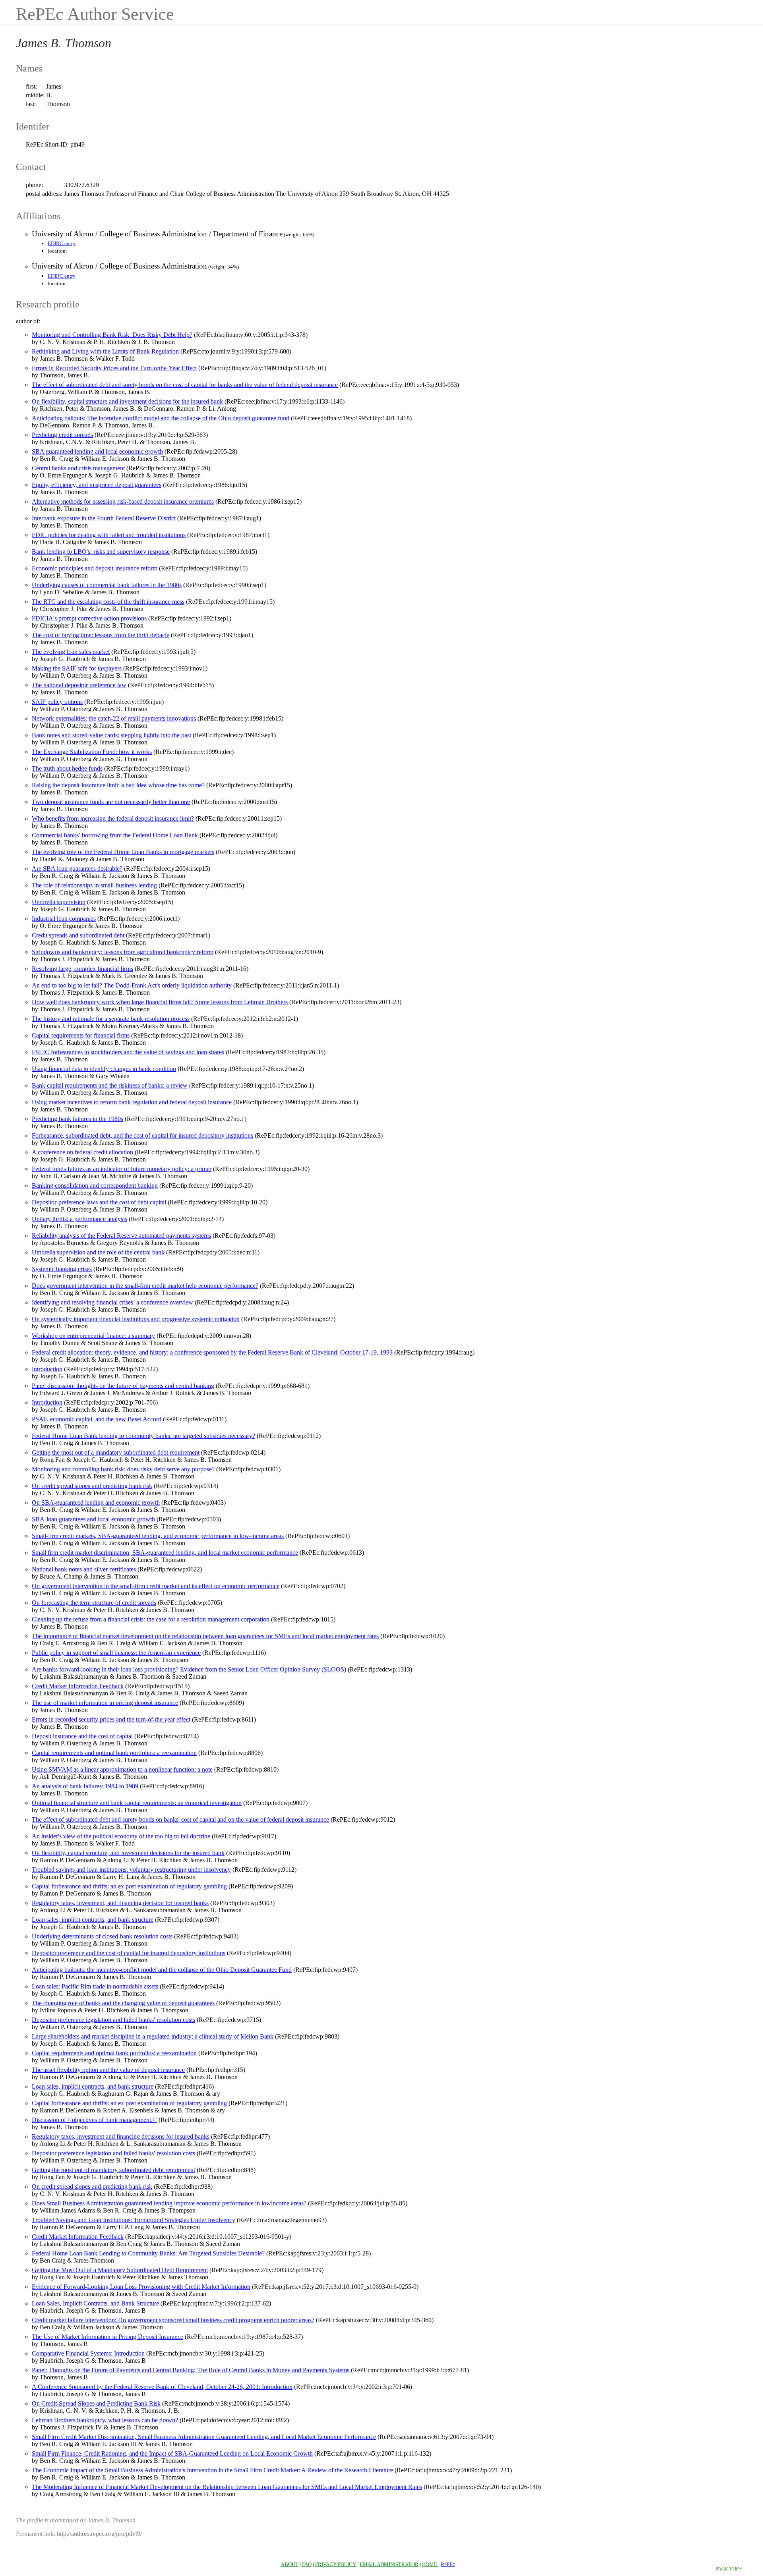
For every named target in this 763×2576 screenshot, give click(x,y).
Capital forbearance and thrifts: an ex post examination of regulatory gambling (129, 1886)
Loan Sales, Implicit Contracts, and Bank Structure (95, 2303)
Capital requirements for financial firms (81, 1035)
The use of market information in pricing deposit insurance (105, 1703)
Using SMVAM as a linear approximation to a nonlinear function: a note (122, 1769)
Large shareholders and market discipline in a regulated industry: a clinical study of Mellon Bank (153, 2036)
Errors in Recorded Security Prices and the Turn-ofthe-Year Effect (114, 368)
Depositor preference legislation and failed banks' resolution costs (113, 2020)
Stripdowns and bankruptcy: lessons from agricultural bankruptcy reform (123, 952)
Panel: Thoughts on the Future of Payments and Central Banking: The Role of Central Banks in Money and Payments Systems (191, 2370)
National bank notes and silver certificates (84, 1569)
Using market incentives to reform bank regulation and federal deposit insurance (132, 1102)
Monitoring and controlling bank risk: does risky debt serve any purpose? (123, 1469)
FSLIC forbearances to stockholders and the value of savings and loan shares (128, 1052)
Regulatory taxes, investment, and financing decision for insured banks (120, 1903)
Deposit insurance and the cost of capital (82, 1736)
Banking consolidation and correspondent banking (95, 1186)
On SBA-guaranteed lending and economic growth (96, 1503)
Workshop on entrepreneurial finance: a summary (93, 1336)
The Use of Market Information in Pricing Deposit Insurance (107, 2337)
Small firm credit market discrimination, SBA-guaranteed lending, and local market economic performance (165, 1553)
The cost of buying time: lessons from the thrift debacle (101, 635)
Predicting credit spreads (62, 435)
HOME (430, 2564)
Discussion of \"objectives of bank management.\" (94, 2120)
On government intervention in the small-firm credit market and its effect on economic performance (156, 1586)
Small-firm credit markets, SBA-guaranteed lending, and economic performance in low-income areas (158, 1536)
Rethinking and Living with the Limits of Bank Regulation (105, 351)
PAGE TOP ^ (729, 2569)
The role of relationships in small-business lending (94, 885)
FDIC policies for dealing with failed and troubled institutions (109, 535)
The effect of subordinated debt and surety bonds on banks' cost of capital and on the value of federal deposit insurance (180, 1819)
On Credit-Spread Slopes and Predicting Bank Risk (96, 2403)
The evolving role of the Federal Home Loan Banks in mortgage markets (123, 852)
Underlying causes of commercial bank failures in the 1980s (107, 585)
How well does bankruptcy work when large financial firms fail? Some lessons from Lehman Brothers (160, 1002)
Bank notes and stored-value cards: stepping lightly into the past (111, 735)
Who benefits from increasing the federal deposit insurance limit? (113, 818)
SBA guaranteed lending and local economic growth (97, 451)
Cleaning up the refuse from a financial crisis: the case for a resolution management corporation (151, 1619)
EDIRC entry (62, 243)
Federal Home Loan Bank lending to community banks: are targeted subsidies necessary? (143, 1436)
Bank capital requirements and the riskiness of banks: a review (110, 1085)
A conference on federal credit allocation (82, 1152)
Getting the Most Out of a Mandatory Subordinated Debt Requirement (120, 2270)
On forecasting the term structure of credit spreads (94, 1603)
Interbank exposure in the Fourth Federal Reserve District (104, 518)
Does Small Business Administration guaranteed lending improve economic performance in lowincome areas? (169, 2203)
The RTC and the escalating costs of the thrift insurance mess (108, 602)
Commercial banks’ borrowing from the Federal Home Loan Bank (115, 835)
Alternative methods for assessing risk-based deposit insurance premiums (123, 501)
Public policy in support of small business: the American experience (116, 1653)
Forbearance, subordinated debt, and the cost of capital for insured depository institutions (142, 1135)
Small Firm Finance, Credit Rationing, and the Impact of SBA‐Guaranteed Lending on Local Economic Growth (172, 2453)
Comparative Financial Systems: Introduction (88, 2353)
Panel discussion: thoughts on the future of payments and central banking (123, 1386)
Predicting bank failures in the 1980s (77, 1119)
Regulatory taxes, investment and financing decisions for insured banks (121, 2136)
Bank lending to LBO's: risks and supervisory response (101, 552)
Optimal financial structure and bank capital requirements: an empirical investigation (137, 1803)
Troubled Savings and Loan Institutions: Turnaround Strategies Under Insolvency (134, 2220)
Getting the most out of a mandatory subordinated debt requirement (116, 1452)
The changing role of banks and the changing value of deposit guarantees (123, 2003)
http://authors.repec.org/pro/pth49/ (99, 2534)
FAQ (307, 2564)
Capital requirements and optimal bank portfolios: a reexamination (114, 1753)
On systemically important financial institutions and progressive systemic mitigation (136, 1319)
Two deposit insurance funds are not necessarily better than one (111, 802)
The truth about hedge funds (67, 768)
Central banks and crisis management (78, 468)
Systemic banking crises (62, 1269)
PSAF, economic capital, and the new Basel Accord (97, 1419)
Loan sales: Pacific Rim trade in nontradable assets (95, 1986)
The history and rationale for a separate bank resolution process (111, 1019)
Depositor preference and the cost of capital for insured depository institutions (129, 1953)
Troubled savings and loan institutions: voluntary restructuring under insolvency (131, 1870)
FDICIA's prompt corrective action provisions (89, 618)
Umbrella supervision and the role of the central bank (98, 1252)
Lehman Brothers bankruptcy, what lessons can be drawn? (105, 2420)
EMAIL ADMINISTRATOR (389, 2564)
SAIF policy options (57, 702)
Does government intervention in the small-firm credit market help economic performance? (145, 1286)
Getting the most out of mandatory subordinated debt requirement (113, 2170)
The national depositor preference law (79, 685)
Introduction (47, 1369)
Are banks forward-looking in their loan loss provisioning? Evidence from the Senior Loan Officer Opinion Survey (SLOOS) (189, 1669)
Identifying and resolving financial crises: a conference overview (112, 1302)
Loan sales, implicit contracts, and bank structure (93, 1920)
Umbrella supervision (59, 902)
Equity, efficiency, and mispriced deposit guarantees (97, 485)
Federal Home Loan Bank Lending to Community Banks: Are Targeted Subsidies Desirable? (148, 2253)
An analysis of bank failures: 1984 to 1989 (85, 1786)
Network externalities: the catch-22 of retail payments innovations (114, 718)
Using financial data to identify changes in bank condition (104, 1069)
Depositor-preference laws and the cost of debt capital (99, 1202)
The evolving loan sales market (71, 652)
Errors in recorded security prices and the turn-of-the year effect (111, 1719)
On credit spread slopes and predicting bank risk (92, 1486)
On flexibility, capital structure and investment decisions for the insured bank (127, 401)
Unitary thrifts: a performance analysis (79, 1219)
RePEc (448, 2564)
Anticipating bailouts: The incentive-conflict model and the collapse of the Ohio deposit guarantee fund (161, 418)
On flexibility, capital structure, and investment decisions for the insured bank (128, 1853)
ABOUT (290, 2564)
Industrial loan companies (64, 919)
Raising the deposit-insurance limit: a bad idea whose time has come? (118, 785)
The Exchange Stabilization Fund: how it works (92, 752)
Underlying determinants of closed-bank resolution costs (102, 1936)
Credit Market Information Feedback (78, 1686)
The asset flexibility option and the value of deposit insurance (108, 2070)
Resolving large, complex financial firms (82, 969)
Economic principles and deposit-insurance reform (95, 568)
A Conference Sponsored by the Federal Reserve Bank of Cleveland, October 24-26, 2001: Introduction (162, 2387)
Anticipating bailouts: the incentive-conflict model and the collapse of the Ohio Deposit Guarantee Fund (162, 1970)
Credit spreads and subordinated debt (78, 935)
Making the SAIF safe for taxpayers (77, 668)
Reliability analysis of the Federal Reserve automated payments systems (121, 1236)
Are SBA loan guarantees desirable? (77, 869)
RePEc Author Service (95, 14)
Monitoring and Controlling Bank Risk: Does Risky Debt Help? (112, 335)
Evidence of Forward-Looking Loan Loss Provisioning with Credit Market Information (141, 2287)
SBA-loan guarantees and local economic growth (93, 1519)
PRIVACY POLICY (336, 2564)
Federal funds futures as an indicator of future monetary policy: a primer (122, 1169)
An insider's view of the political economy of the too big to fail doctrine (121, 1836)
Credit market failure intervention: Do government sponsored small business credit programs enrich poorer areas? (173, 2320)
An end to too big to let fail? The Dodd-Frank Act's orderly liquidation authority (132, 985)
